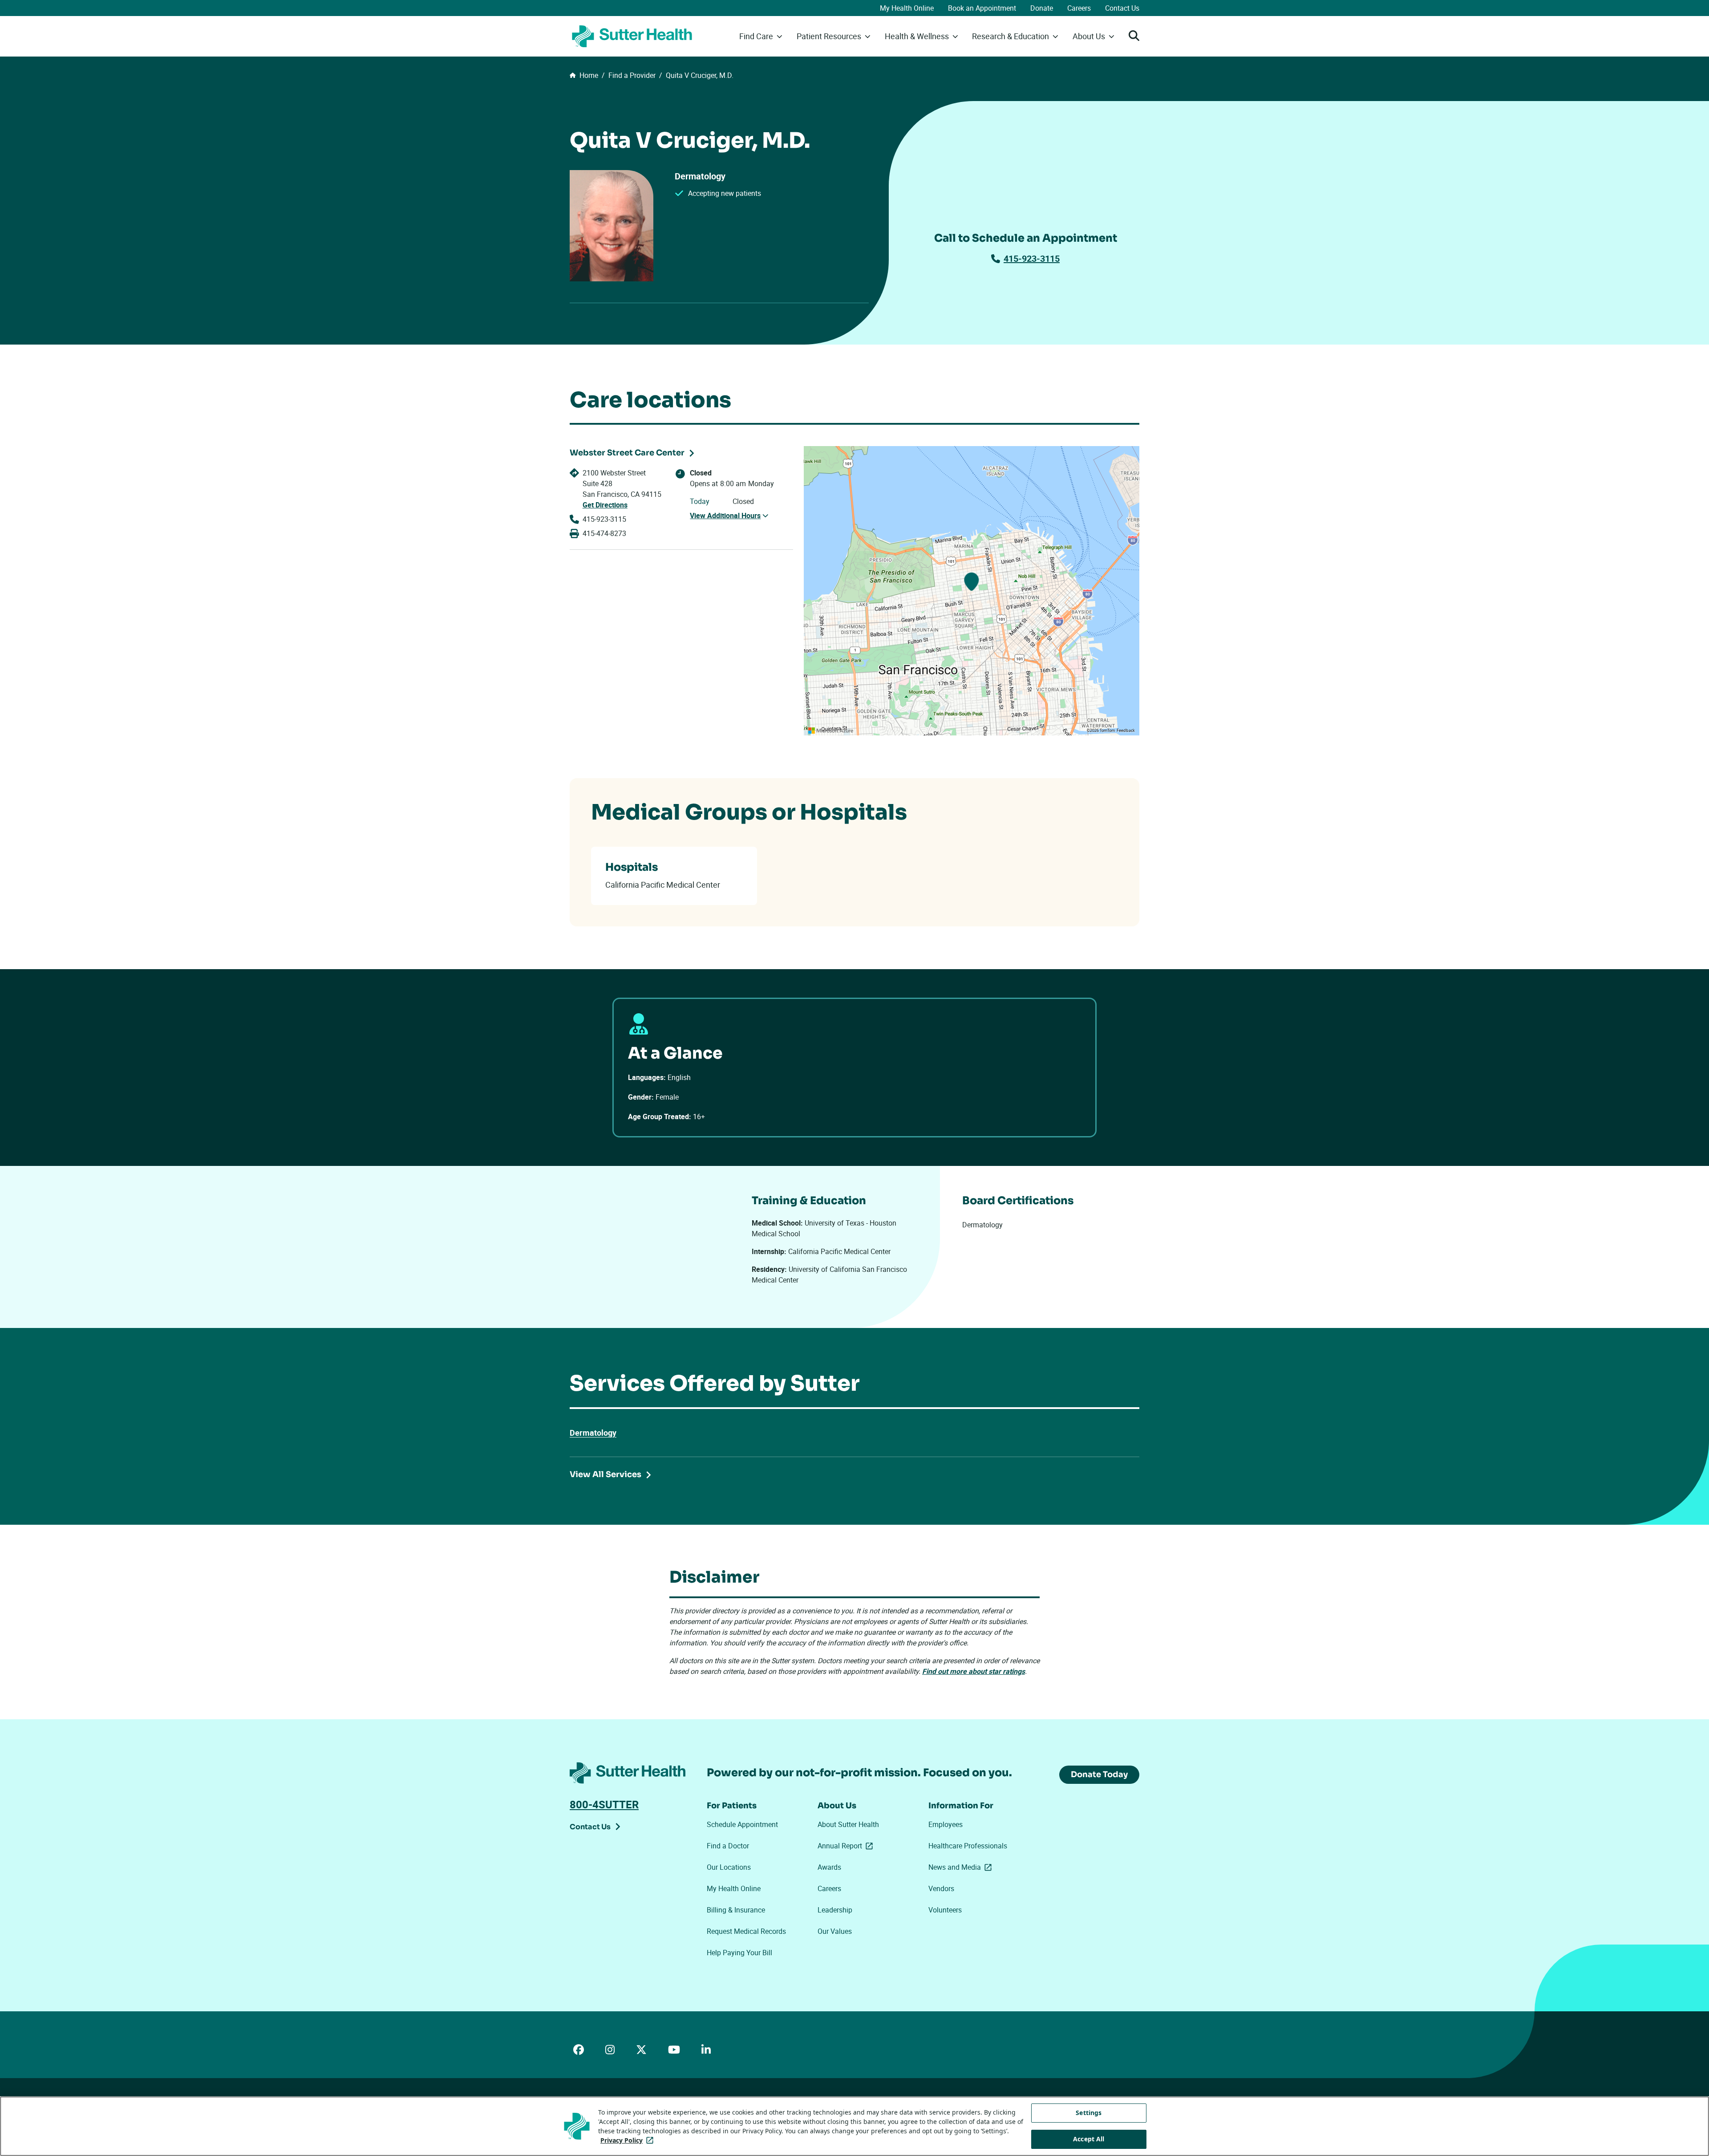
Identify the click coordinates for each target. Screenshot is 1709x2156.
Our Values (835, 1931)
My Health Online (907, 8)
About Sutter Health (848, 1824)
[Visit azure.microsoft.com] (831, 731)
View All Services (605, 1474)
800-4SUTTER (604, 1804)
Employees (946, 1824)
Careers (1079, 8)
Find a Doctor (728, 1846)
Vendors (941, 1888)
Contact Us (1122, 8)
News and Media (962, 1867)
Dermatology (593, 1433)
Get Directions (605, 505)
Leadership (835, 1910)
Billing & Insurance (736, 1910)
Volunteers (945, 1910)
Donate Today (1099, 1774)
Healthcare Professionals (968, 1846)
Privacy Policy (629, 2140)
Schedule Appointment (742, 1824)
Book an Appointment (982, 8)
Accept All (1089, 2139)
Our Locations (729, 1867)
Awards (829, 1867)
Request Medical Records (746, 1931)
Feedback (1126, 731)
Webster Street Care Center (627, 453)
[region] (972, 591)
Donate (1042, 8)
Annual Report (847, 1846)
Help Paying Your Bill (739, 1953)
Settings (1089, 2113)
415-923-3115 (1032, 258)
